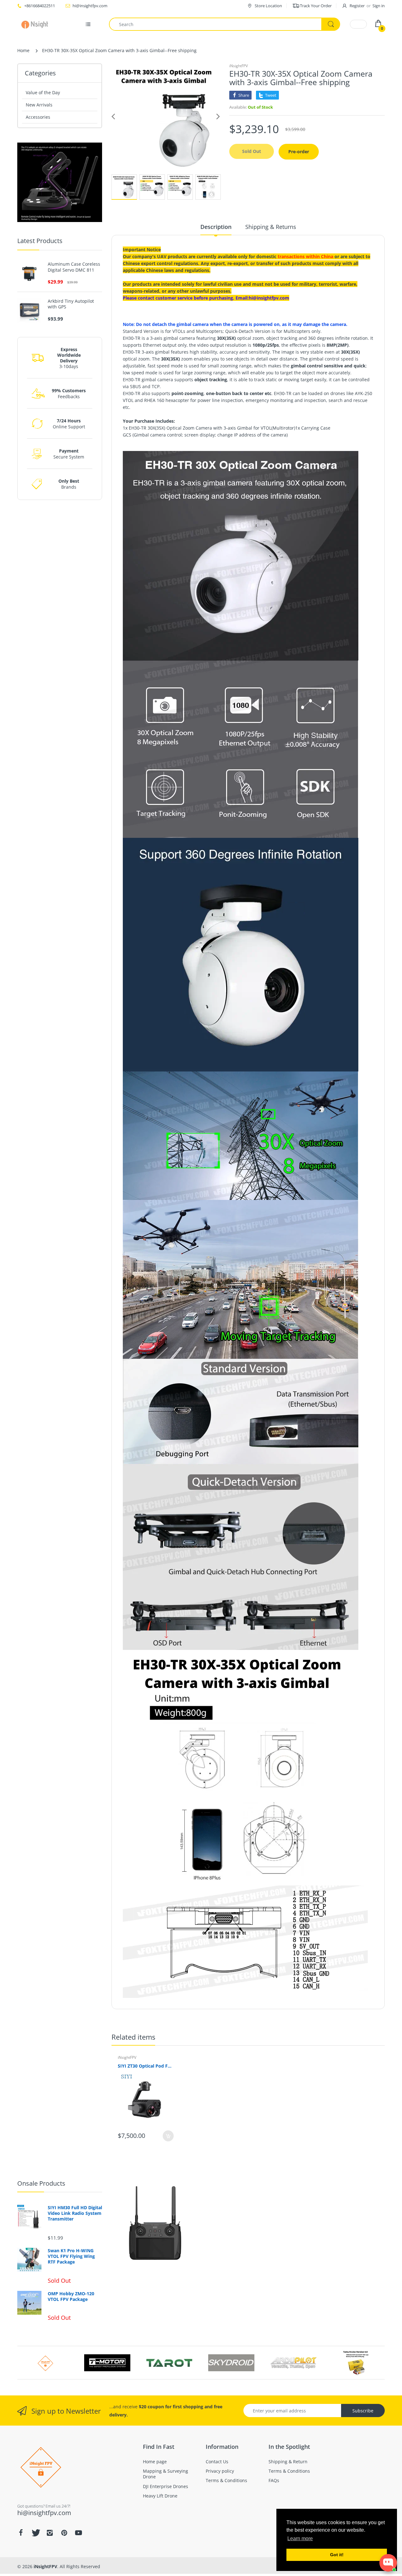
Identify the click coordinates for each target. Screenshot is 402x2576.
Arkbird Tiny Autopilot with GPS (71, 304)
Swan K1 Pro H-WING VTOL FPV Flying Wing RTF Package (71, 2256)
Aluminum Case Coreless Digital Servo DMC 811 (74, 267)
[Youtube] (79, 2533)
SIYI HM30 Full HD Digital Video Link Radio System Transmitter (75, 2213)
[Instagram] (50, 2533)
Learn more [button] (300, 2538)
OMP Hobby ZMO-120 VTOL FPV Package (71, 2297)
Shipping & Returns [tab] (271, 227)
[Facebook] (21, 2533)
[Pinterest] (64, 2533)
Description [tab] (216, 227)
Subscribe (363, 2411)
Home (23, 50)
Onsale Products (41, 2183)
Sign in (379, 6)
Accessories (38, 117)
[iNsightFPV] (37, 24)
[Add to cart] (168, 2136)
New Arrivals (39, 105)
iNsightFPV (239, 66)
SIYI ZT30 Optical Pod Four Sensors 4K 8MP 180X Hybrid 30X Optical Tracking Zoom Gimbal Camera (146, 2066)
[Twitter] (35, 2533)
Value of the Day (43, 92)
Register (357, 6)
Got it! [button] (337, 2555)
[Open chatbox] (388, 2563)
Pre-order (299, 152)
